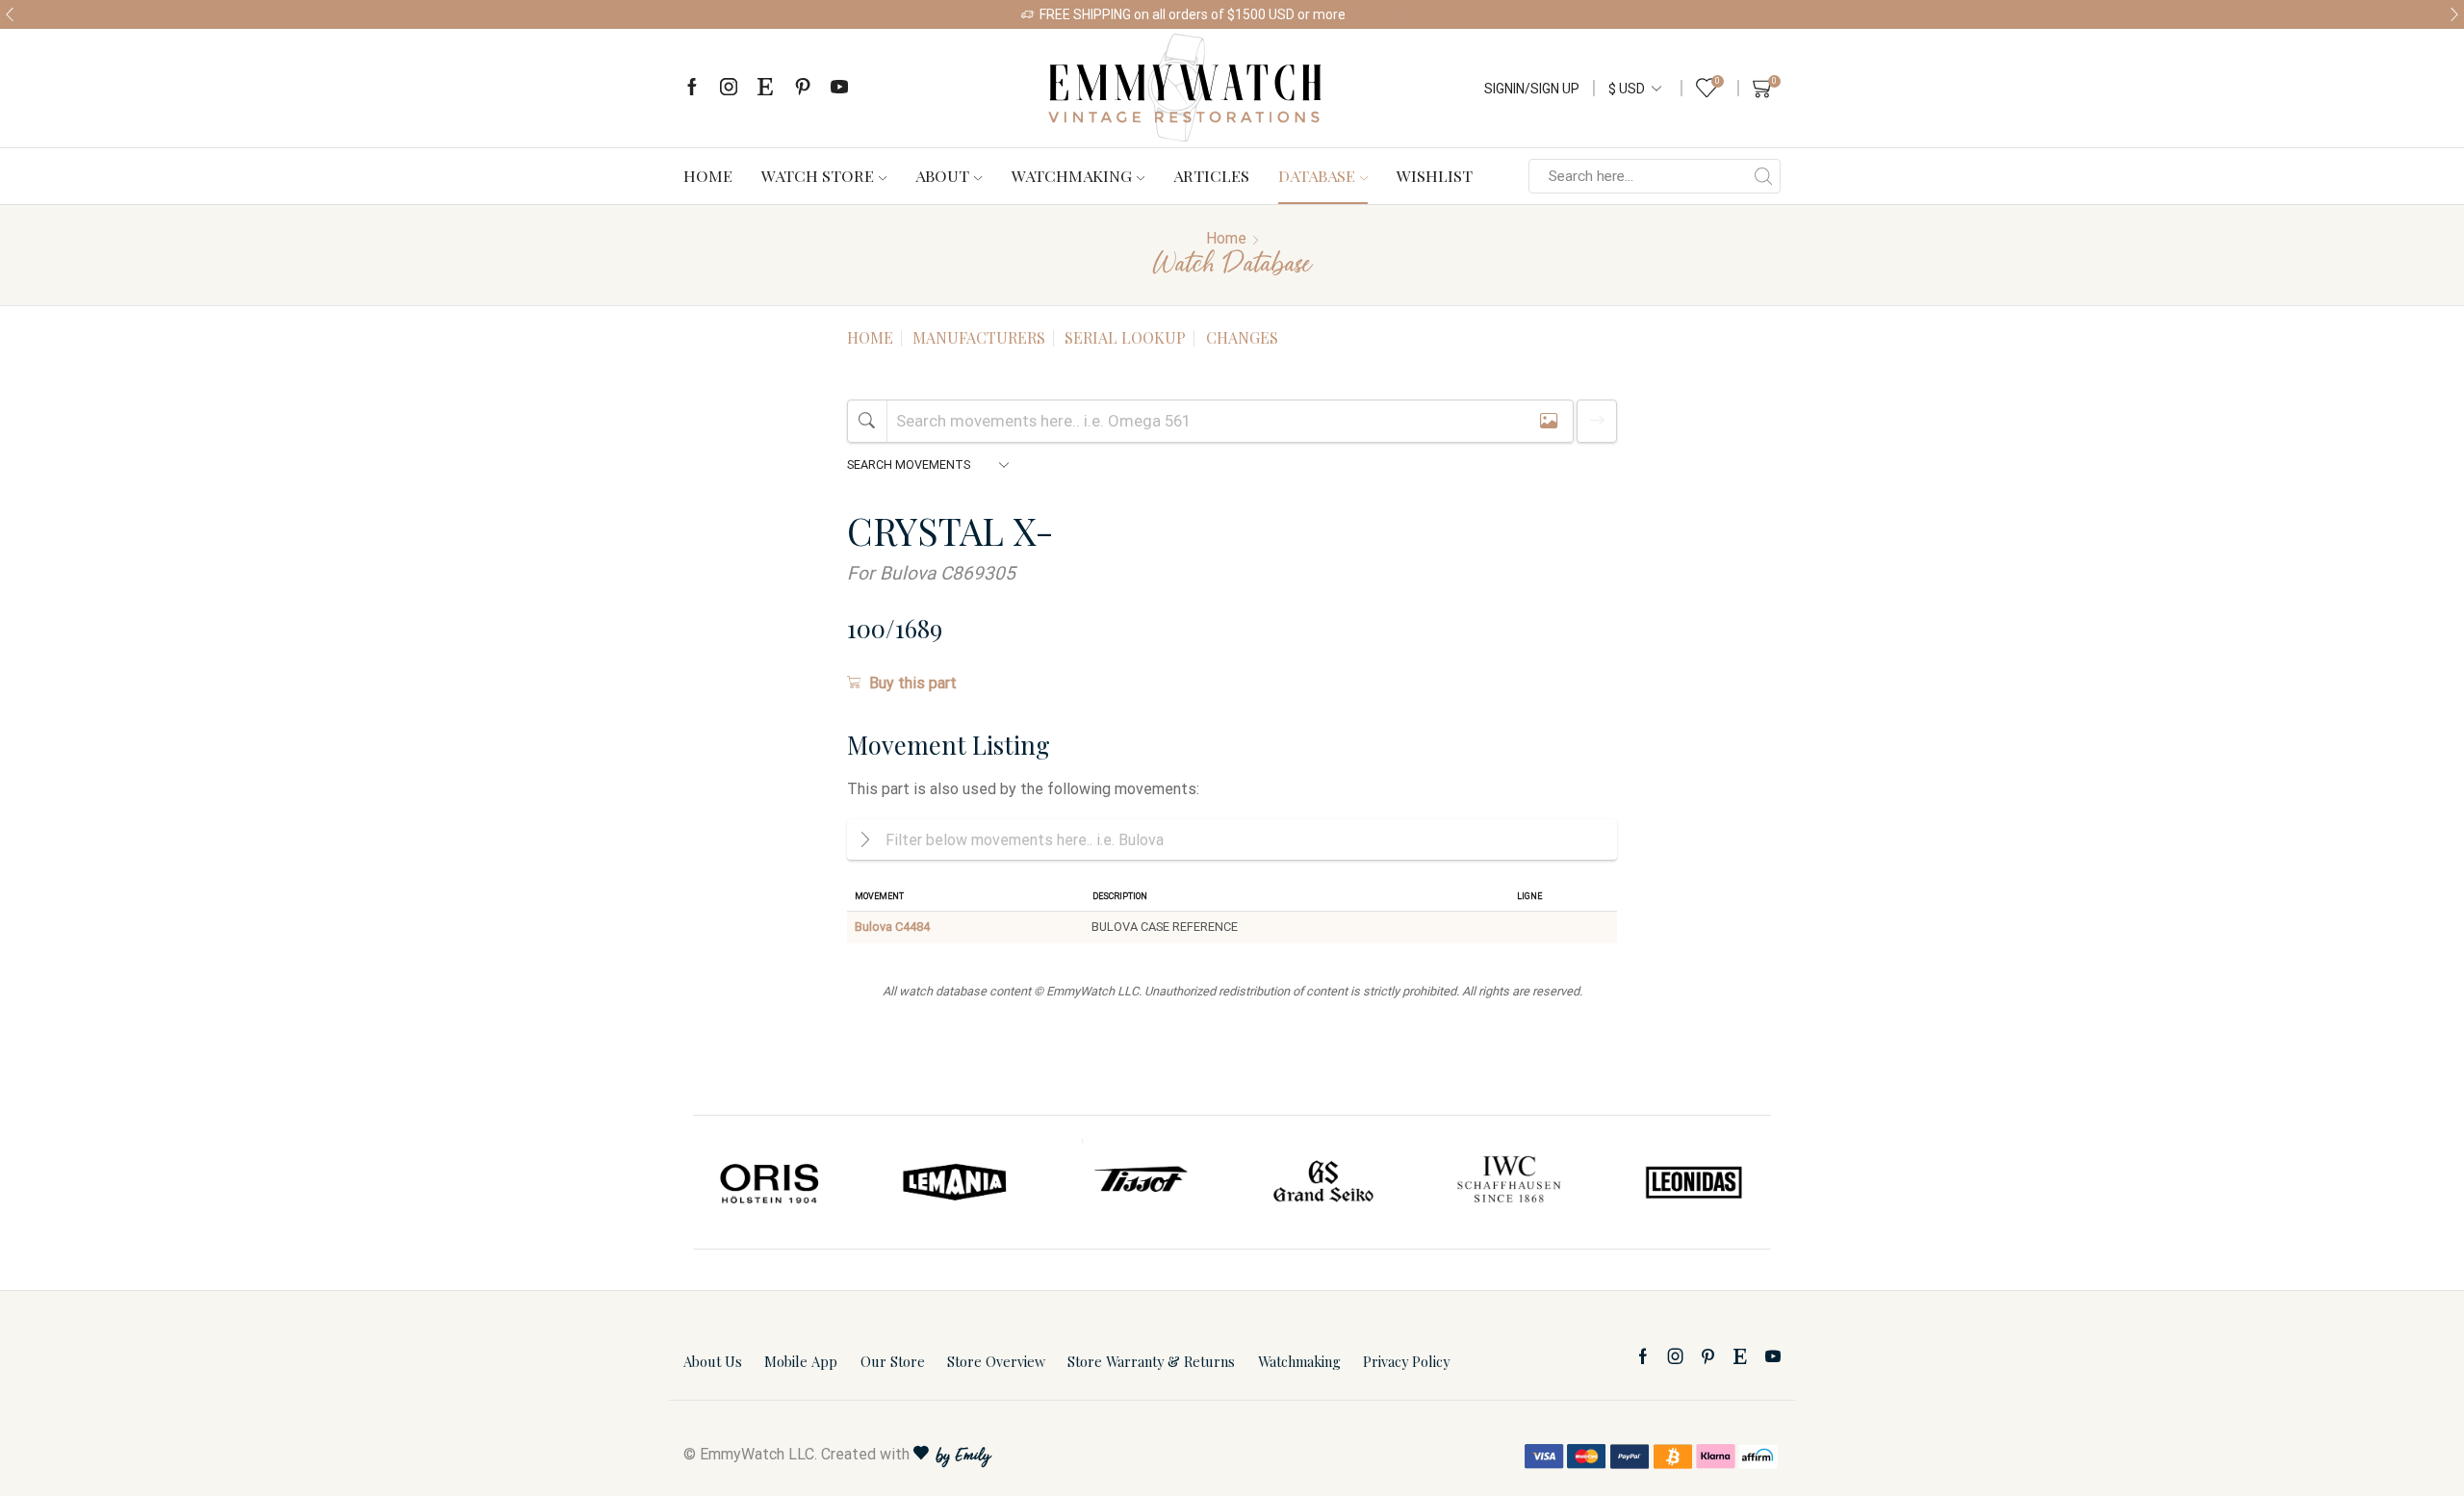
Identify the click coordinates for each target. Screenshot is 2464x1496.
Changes (1242, 337)
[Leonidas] (1693, 1182)
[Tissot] (1140, 1182)
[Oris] (771, 1182)
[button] (10, 14)
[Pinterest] (803, 88)
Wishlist (1435, 175)
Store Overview (996, 1361)
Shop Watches (1399, 14)
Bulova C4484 (892, 927)
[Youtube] (839, 88)
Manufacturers (979, 337)
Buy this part (913, 683)
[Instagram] (729, 88)
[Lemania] (956, 1182)
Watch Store (818, 175)
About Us (713, 1361)
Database (1317, 175)
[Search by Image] (1549, 421)
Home (708, 175)
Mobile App (801, 1361)
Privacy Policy (1406, 1361)
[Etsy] (765, 88)
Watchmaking (1072, 175)
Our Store (893, 1361)
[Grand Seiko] (1324, 1182)
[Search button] (1763, 176)
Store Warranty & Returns (1151, 1361)
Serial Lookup (1125, 337)
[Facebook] (692, 88)
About (942, 175)
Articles (1211, 175)
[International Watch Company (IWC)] (1509, 1182)
